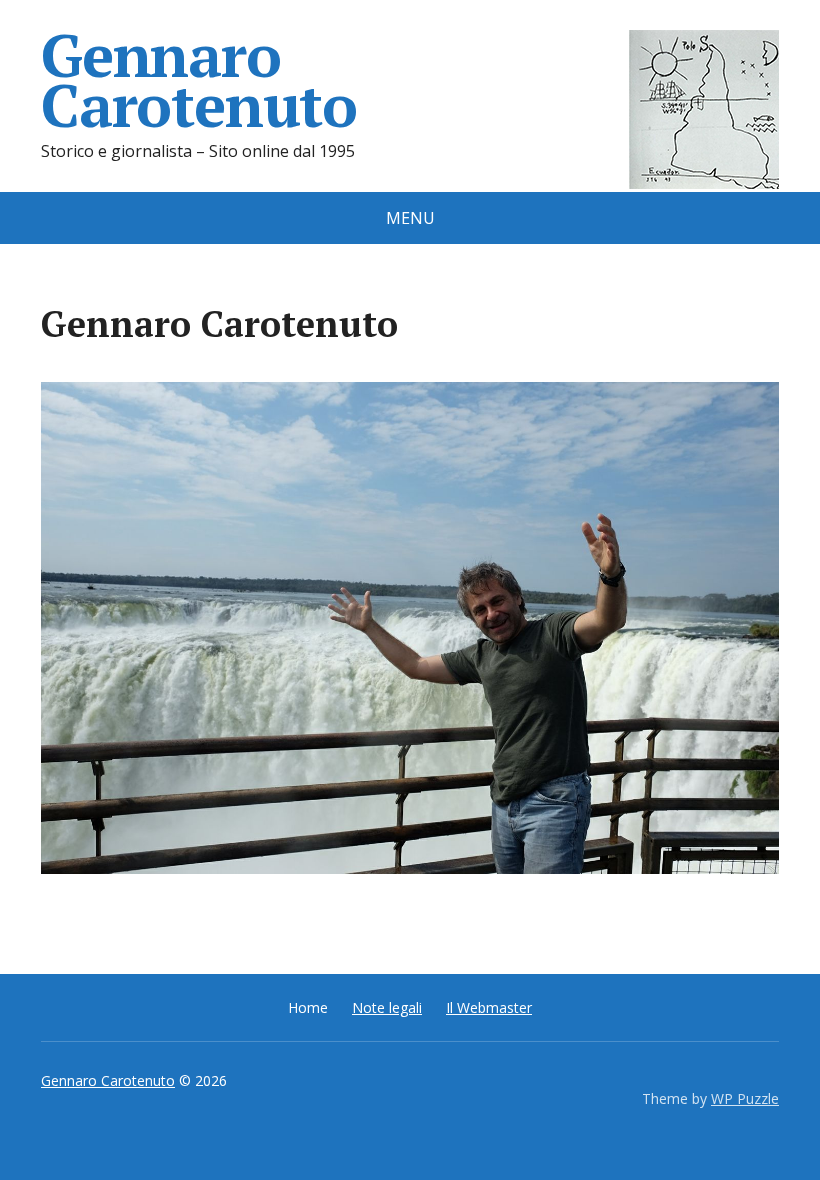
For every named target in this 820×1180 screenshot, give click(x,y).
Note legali (387, 1007)
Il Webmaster (489, 1007)
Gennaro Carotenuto (199, 80)
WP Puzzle (745, 1098)
